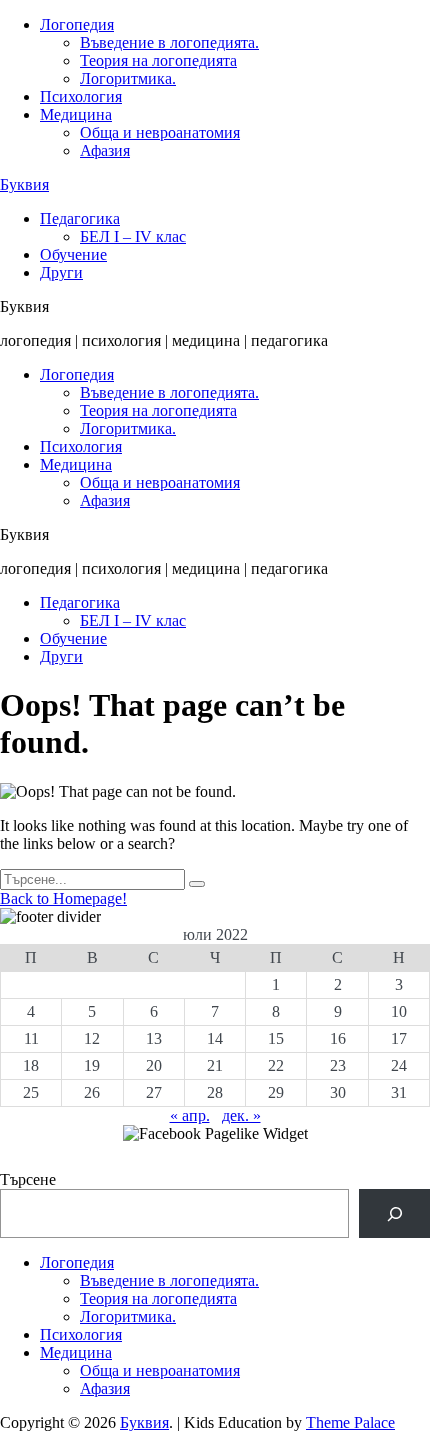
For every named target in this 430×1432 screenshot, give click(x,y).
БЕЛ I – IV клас (133, 236)
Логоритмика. (128, 78)
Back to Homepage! (63, 898)
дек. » (241, 1115)
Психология (81, 96)
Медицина (76, 114)
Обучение (73, 254)
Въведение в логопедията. (169, 42)
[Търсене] (394, 1213)
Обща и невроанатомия (160, 132)
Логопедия (77, 24)
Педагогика (80, 218)
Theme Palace (350, 1422)
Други (61, 272)
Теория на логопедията (158, 60)
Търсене (28, 1179)
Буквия (24, 184)
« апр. (190, 1115)
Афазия (105, 150)
